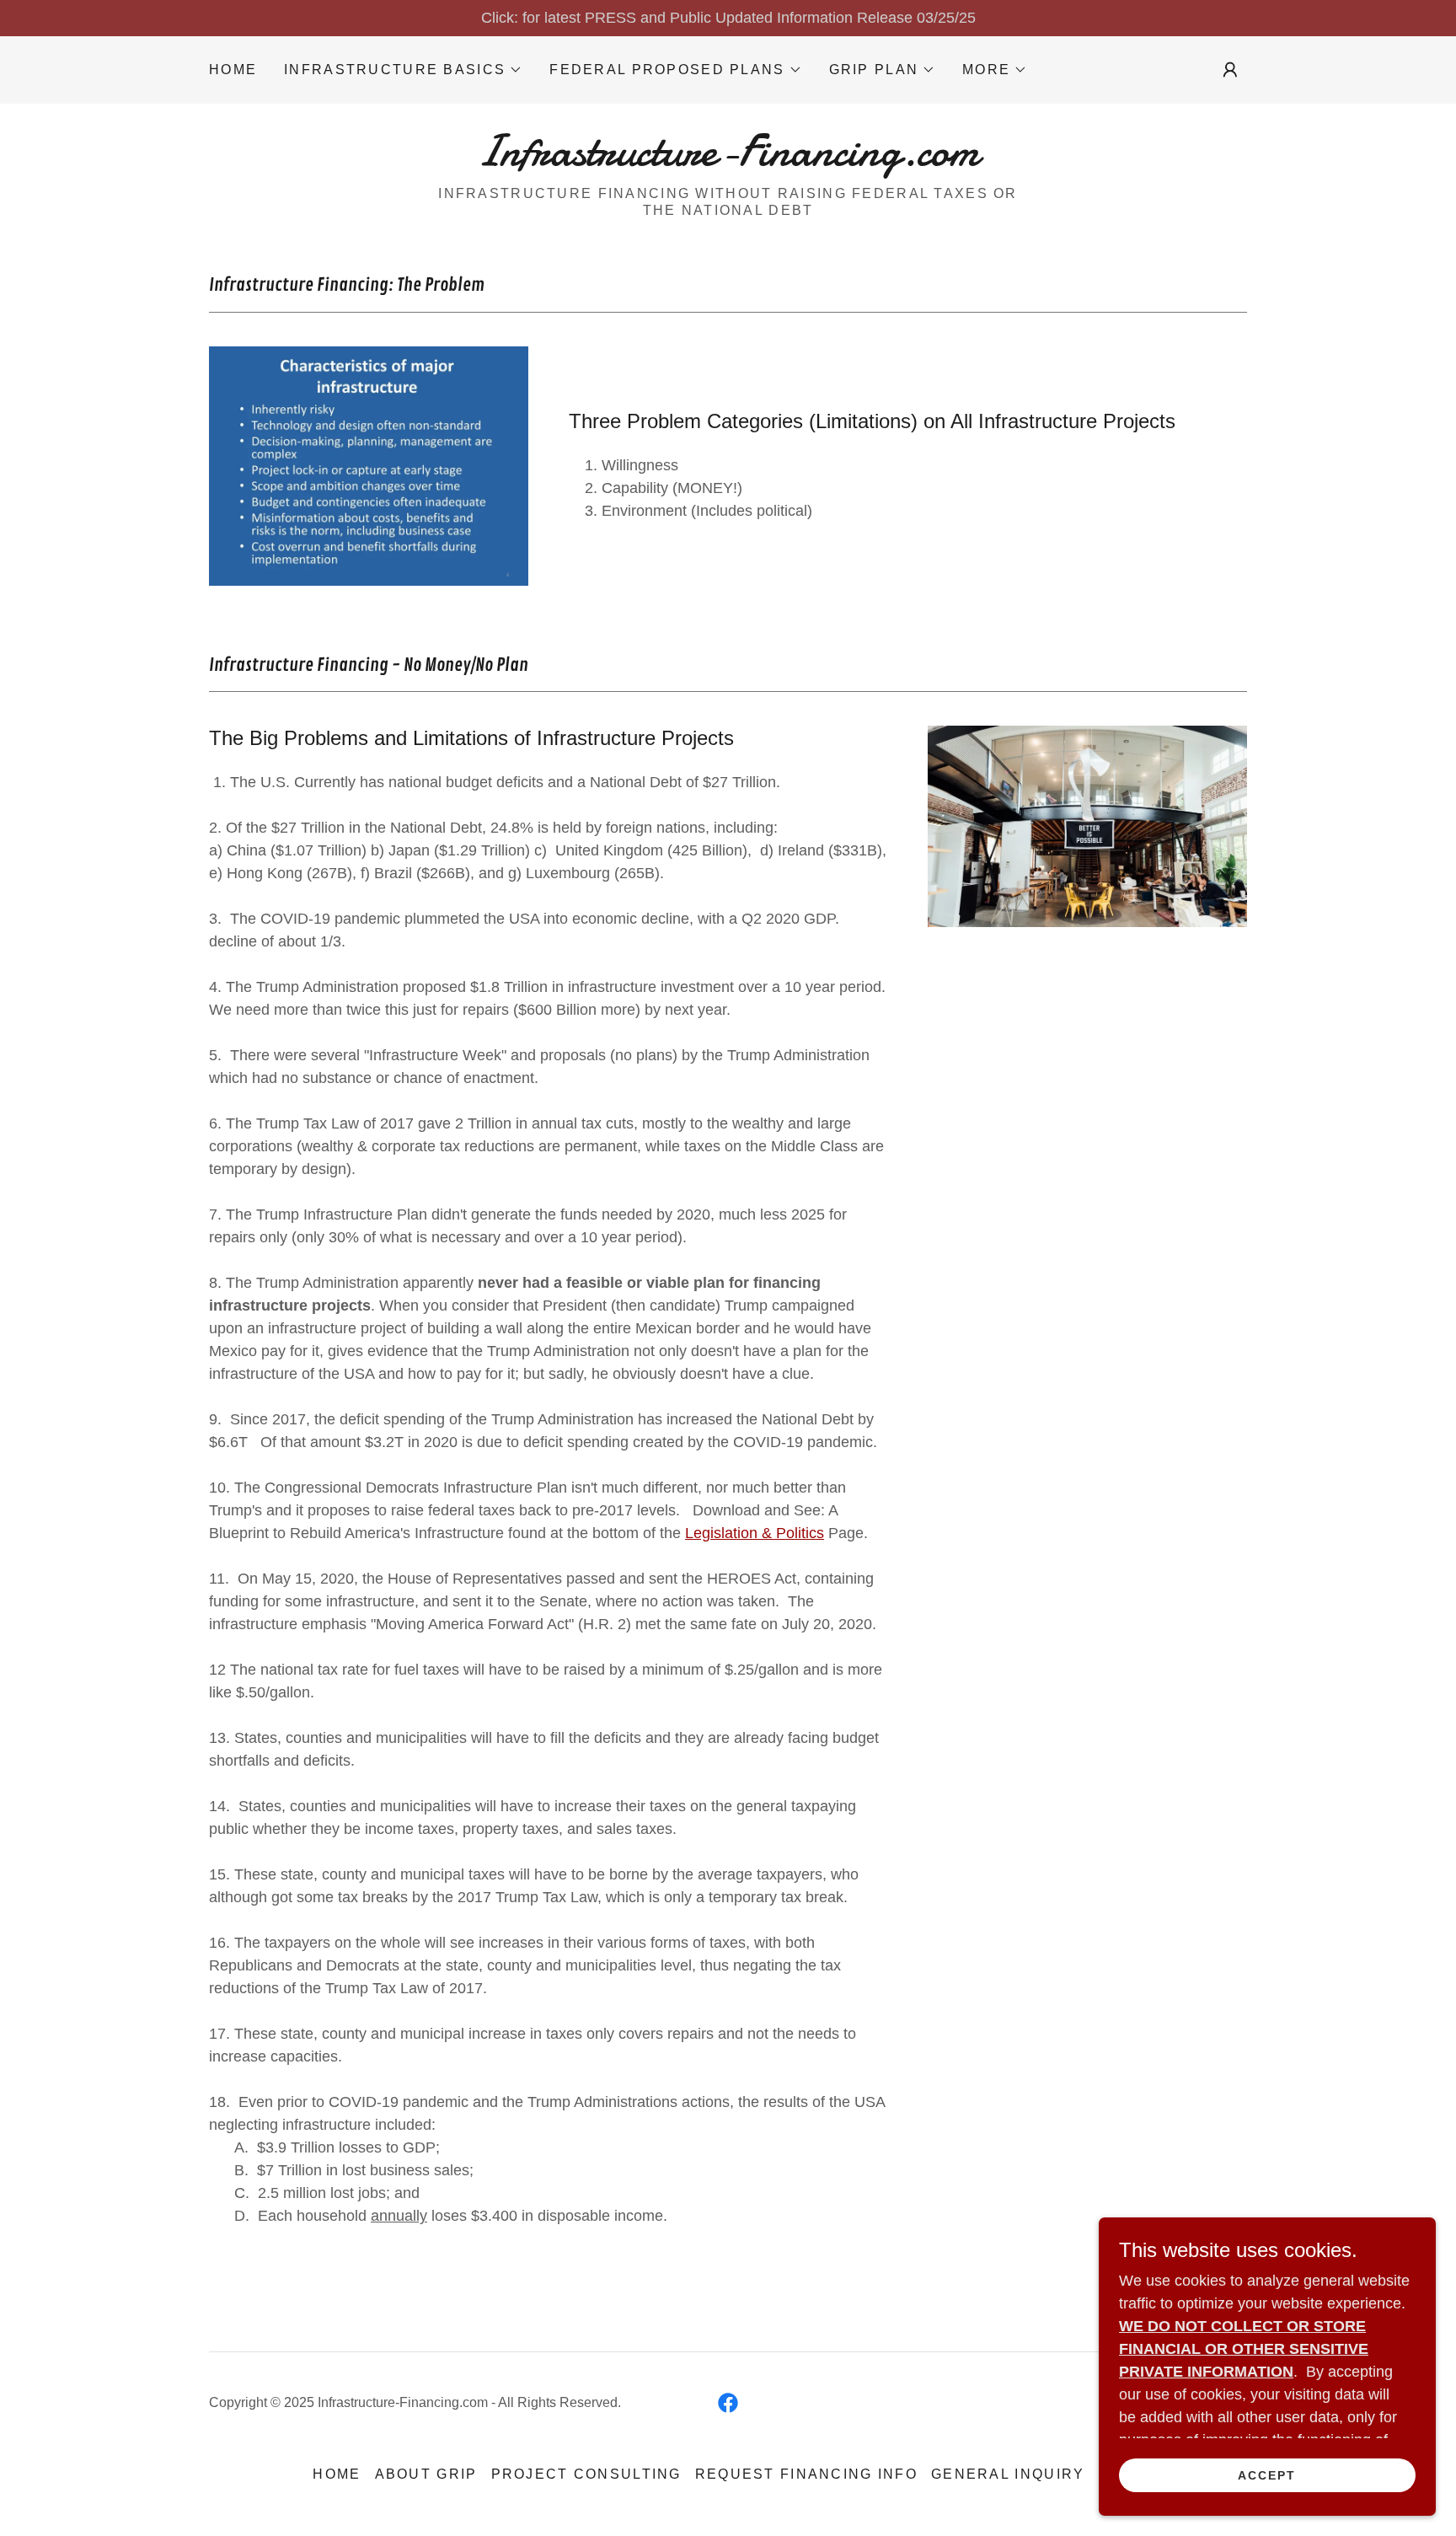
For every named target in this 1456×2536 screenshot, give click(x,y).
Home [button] (337, 2474)
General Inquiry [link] (1008, 2474)
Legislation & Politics (755, 1533)
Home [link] (233, 70)
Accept (1267, 2475)
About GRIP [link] (426, 2474)
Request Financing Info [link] (806, 2474)
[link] (728, 160)
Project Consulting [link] (586, 2474)
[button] (403, 70)
